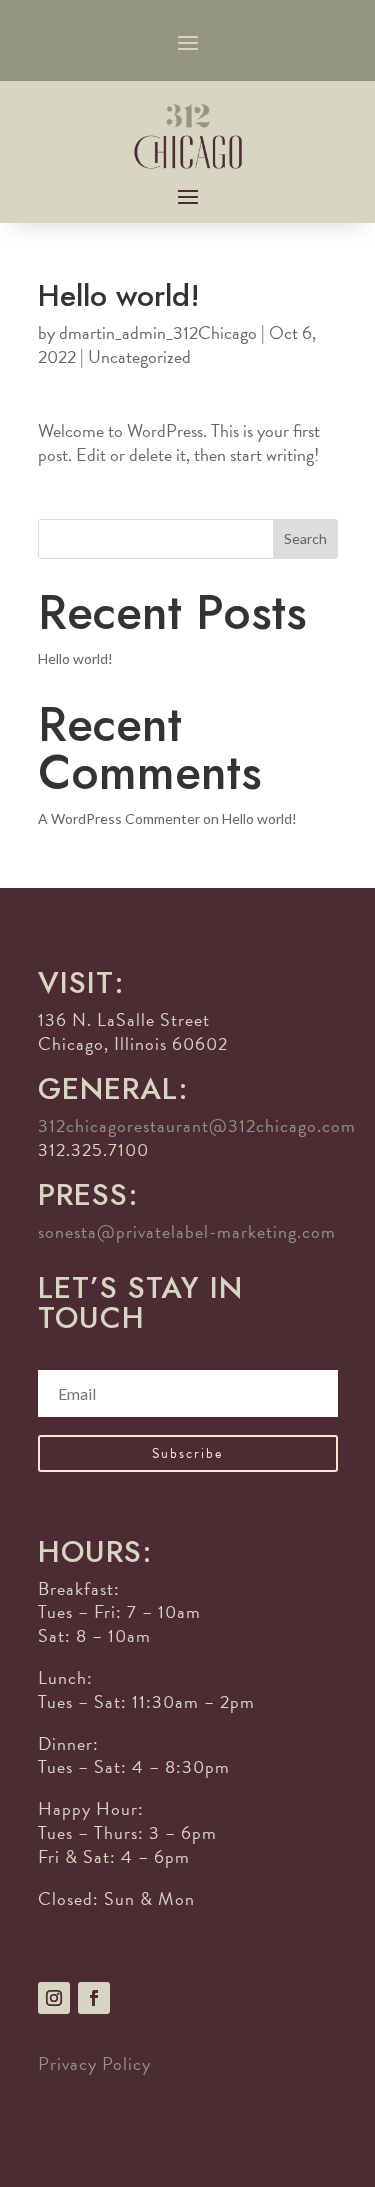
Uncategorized (139, 356)
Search (305, 538)
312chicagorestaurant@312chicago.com (197, 1125)
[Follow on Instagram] (54, 1998)
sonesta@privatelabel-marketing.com (187, 1231)
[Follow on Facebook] (94, 1998)
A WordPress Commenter (119, 818)
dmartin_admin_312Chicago (158, 332)
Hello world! (75, 658)
